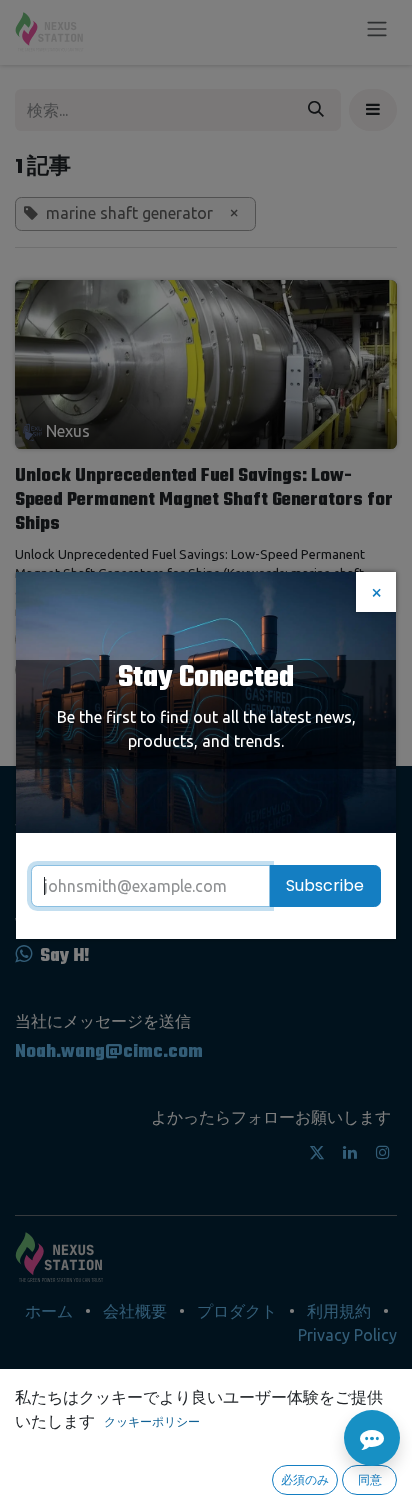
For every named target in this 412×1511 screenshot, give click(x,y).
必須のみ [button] (305, 1479)
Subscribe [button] (325, 885)
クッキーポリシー (152, 1421)
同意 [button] (370, 1479)
